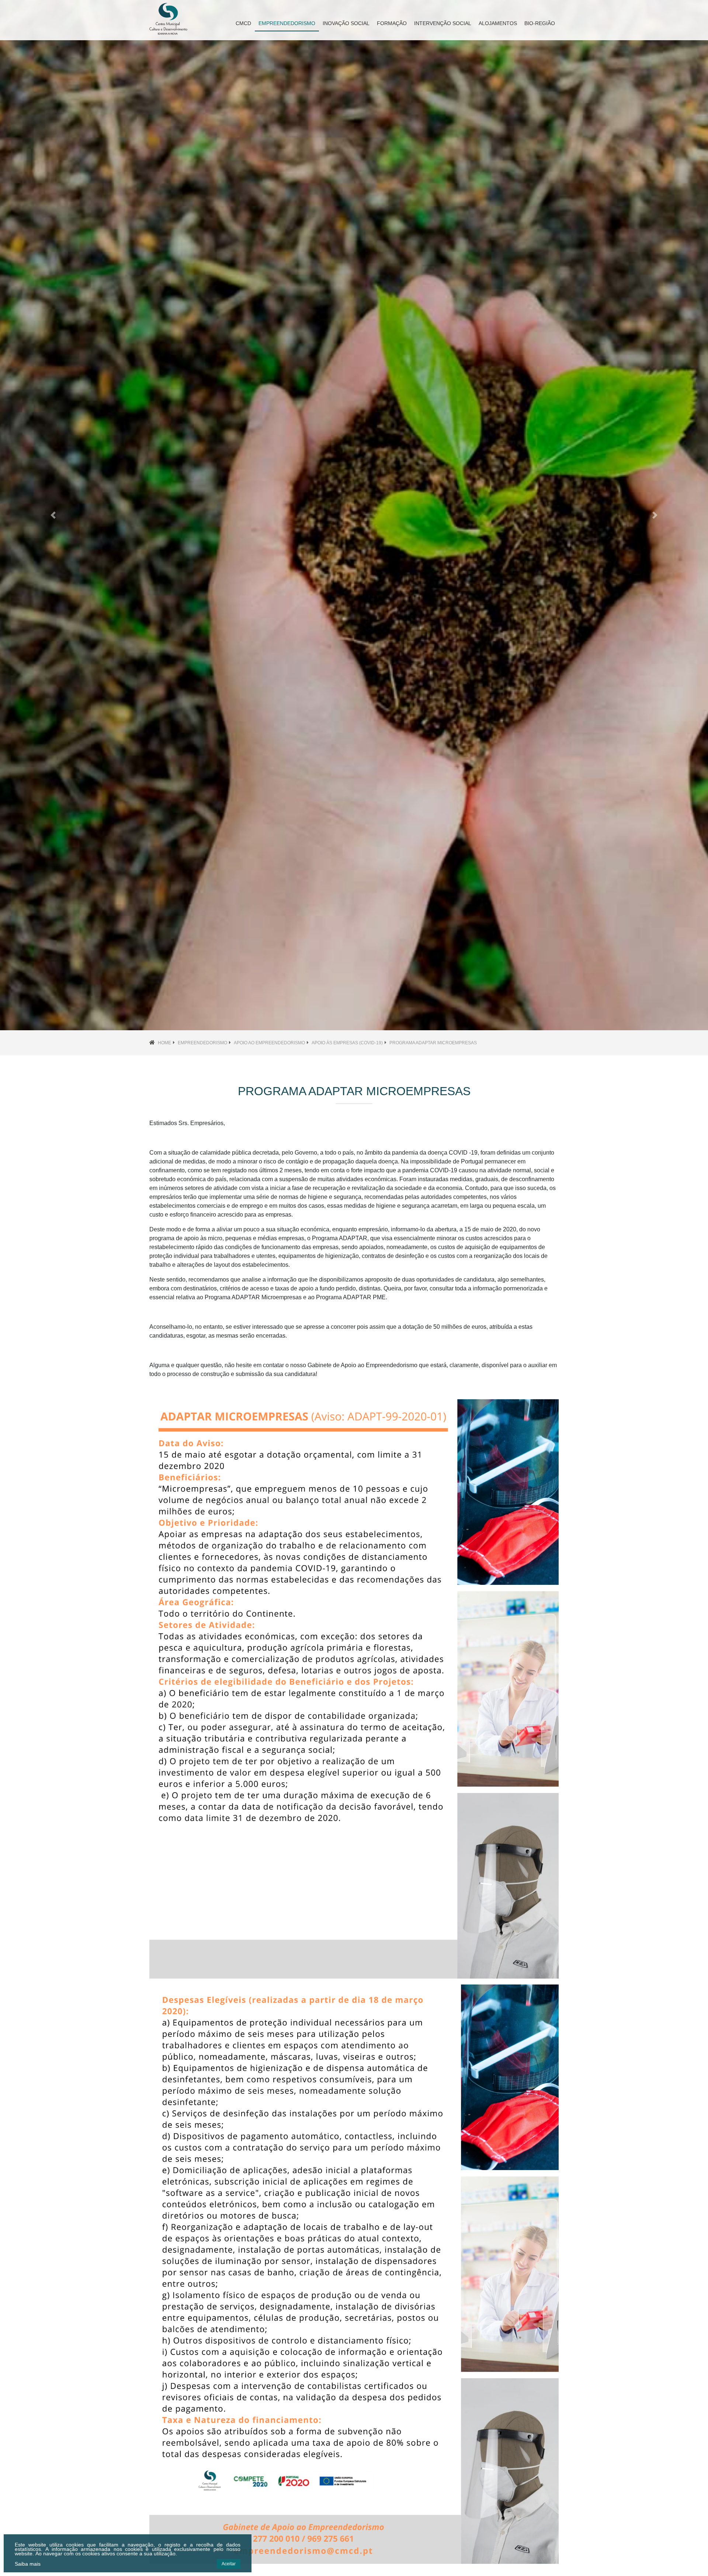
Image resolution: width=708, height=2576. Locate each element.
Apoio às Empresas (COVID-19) (347, 1043)
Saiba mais (28, 2564)
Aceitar (229, 2564)
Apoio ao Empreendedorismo (269, 1043)
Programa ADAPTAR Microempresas (433, 1043)
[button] (53, 515)
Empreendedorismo (202, 1043)
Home (164, 1043)
